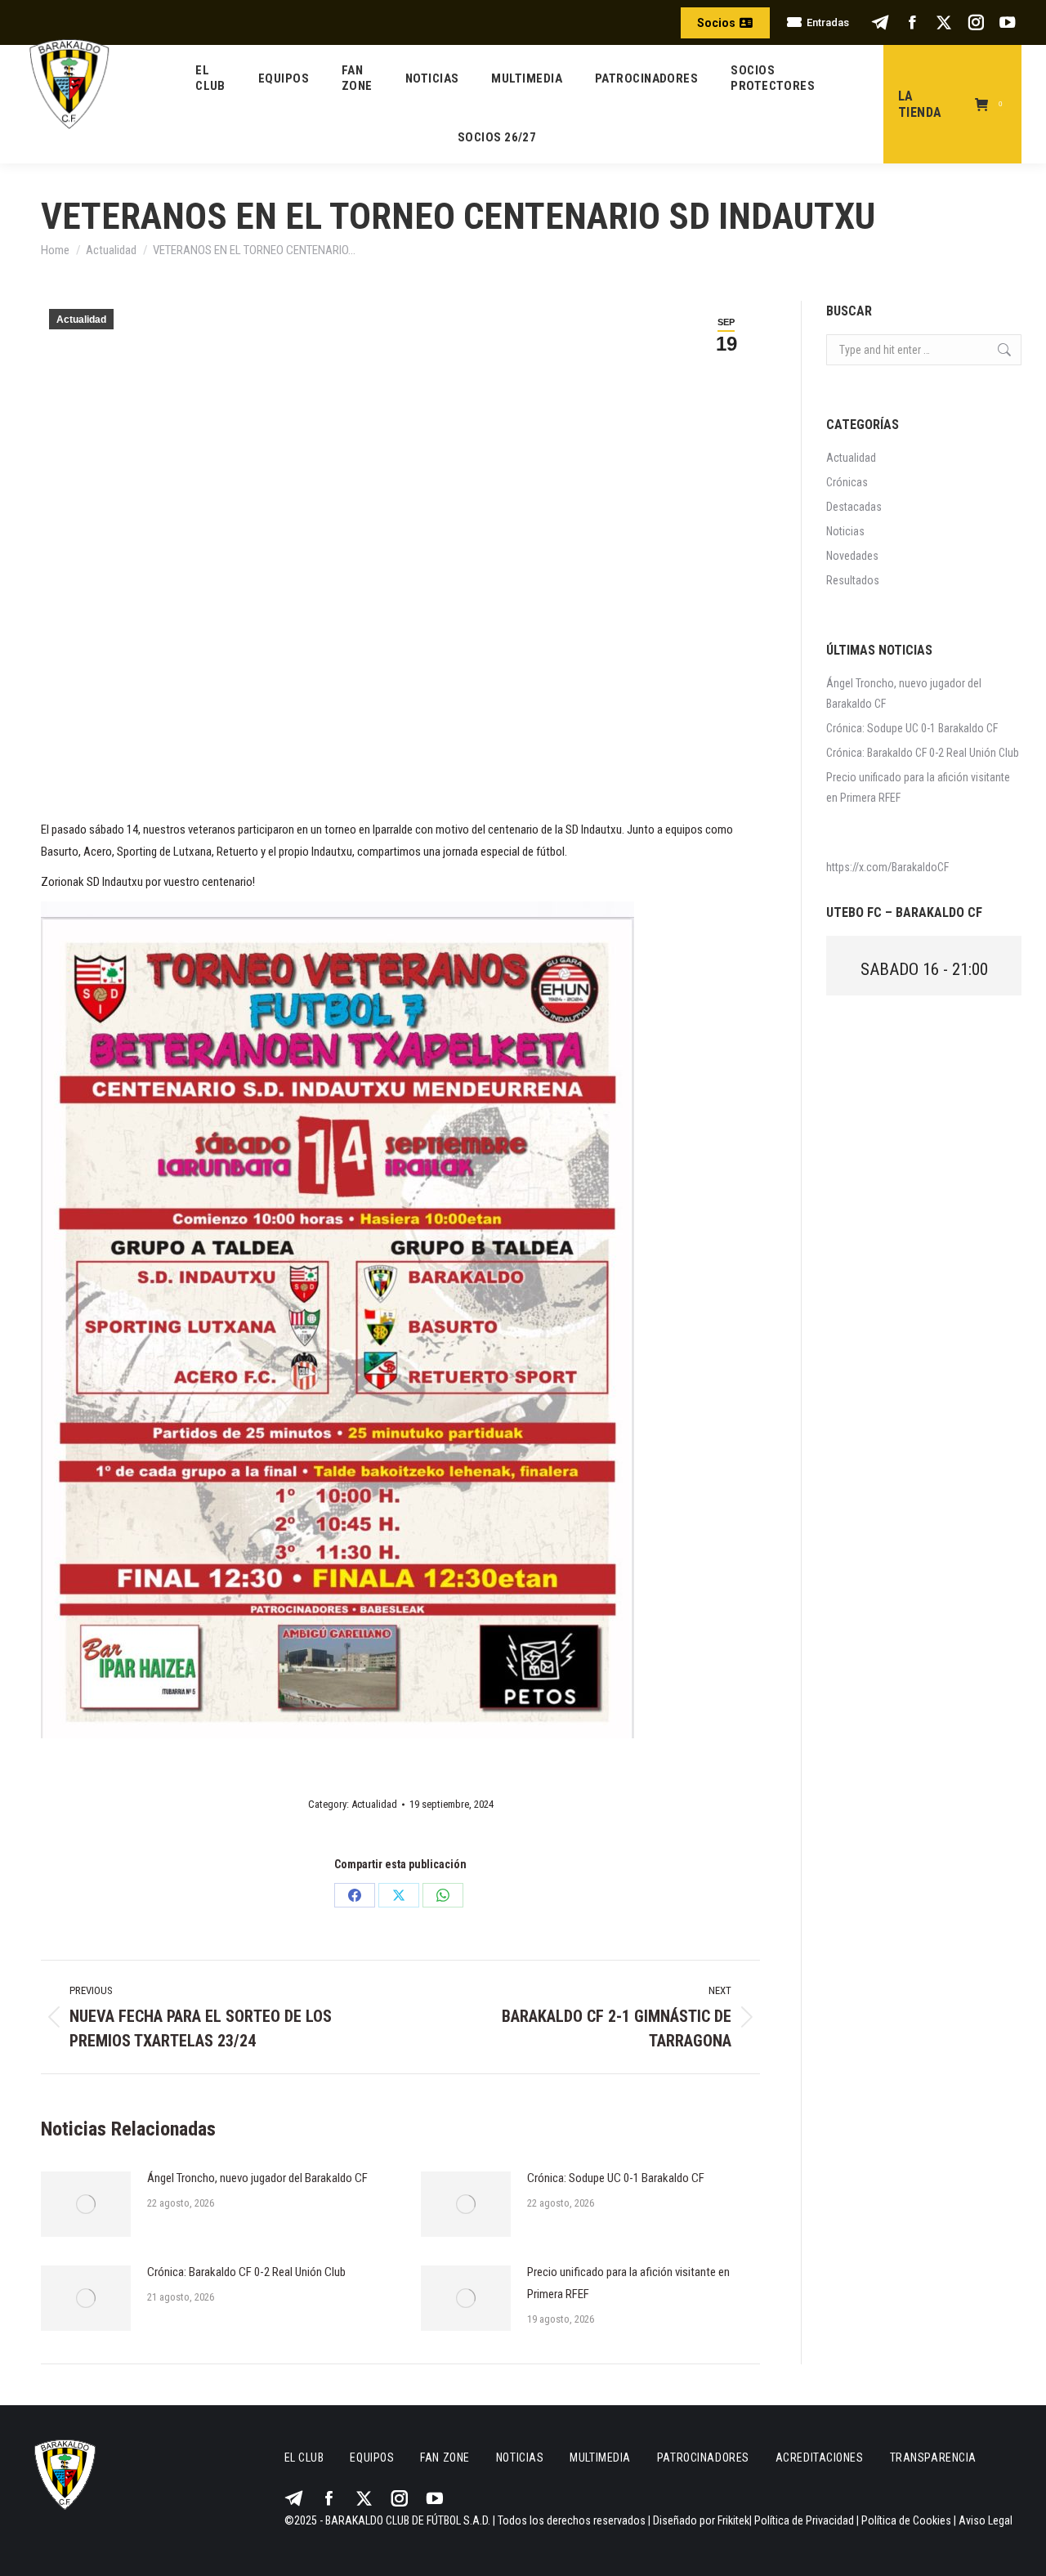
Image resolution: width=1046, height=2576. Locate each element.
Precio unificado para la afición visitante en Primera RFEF (628, 2283)
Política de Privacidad (804, 2520)
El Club (304, 2457)
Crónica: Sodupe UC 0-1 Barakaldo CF (616, 2178)
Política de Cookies (906, 2520)
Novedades (852, 556)
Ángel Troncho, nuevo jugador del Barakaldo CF (257, 2178)
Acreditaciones (820, 2457)
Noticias (845, 531)
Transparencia (933, 2457)
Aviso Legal (986, 2520)
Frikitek (733, 2520)
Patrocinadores (703, 2457)
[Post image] (86, 2204)
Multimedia (600, 2457)
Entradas (828, 22)
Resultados (853, 580)
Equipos (372, 2457)
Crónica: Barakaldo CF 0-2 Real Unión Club (246, 2272)
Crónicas (847, 482)
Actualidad (81, 320)
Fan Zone (445, 2457)
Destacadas (854, 507)
